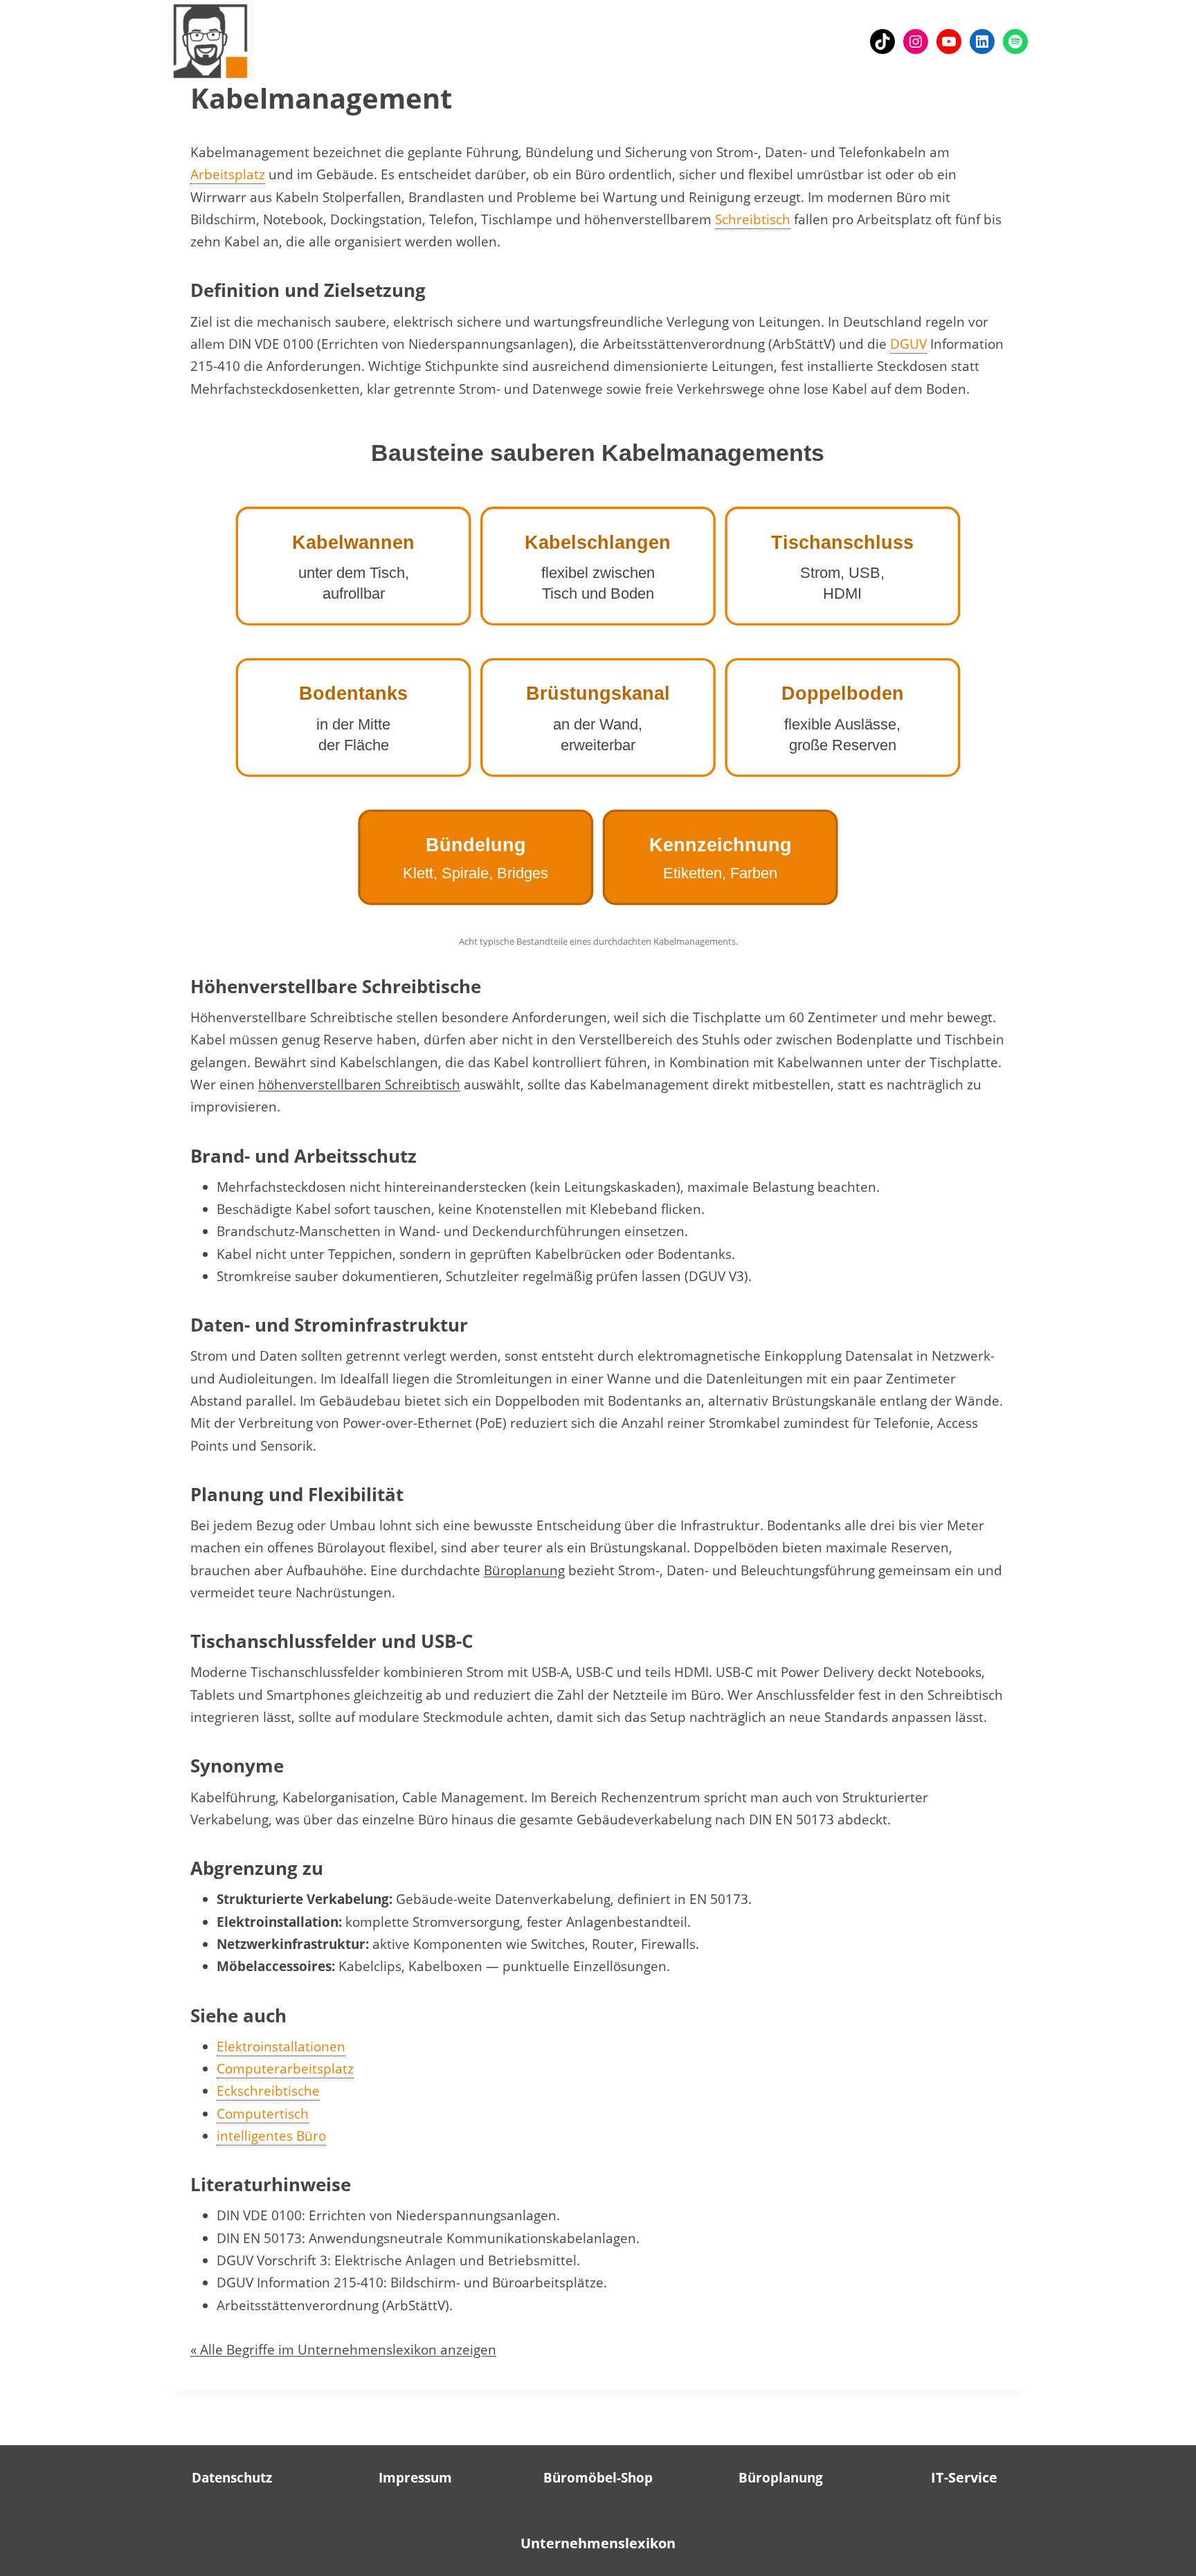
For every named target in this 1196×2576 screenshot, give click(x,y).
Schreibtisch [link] (753, 219)
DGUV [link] (908, 344)
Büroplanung (524, 1570)
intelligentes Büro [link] (271, 2136)
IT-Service (964, 2477)
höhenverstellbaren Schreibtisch (359, 1085)
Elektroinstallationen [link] (281, 2047)
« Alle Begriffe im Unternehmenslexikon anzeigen (343, 2350)
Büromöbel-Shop (598, 2478)
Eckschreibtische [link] (268, 2091)
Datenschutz (232, 2478)
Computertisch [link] (263, 2114)
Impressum (415, 2478)
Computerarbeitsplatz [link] (285, 2069)
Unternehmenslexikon (598, 2543)
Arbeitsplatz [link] (228, 174)
